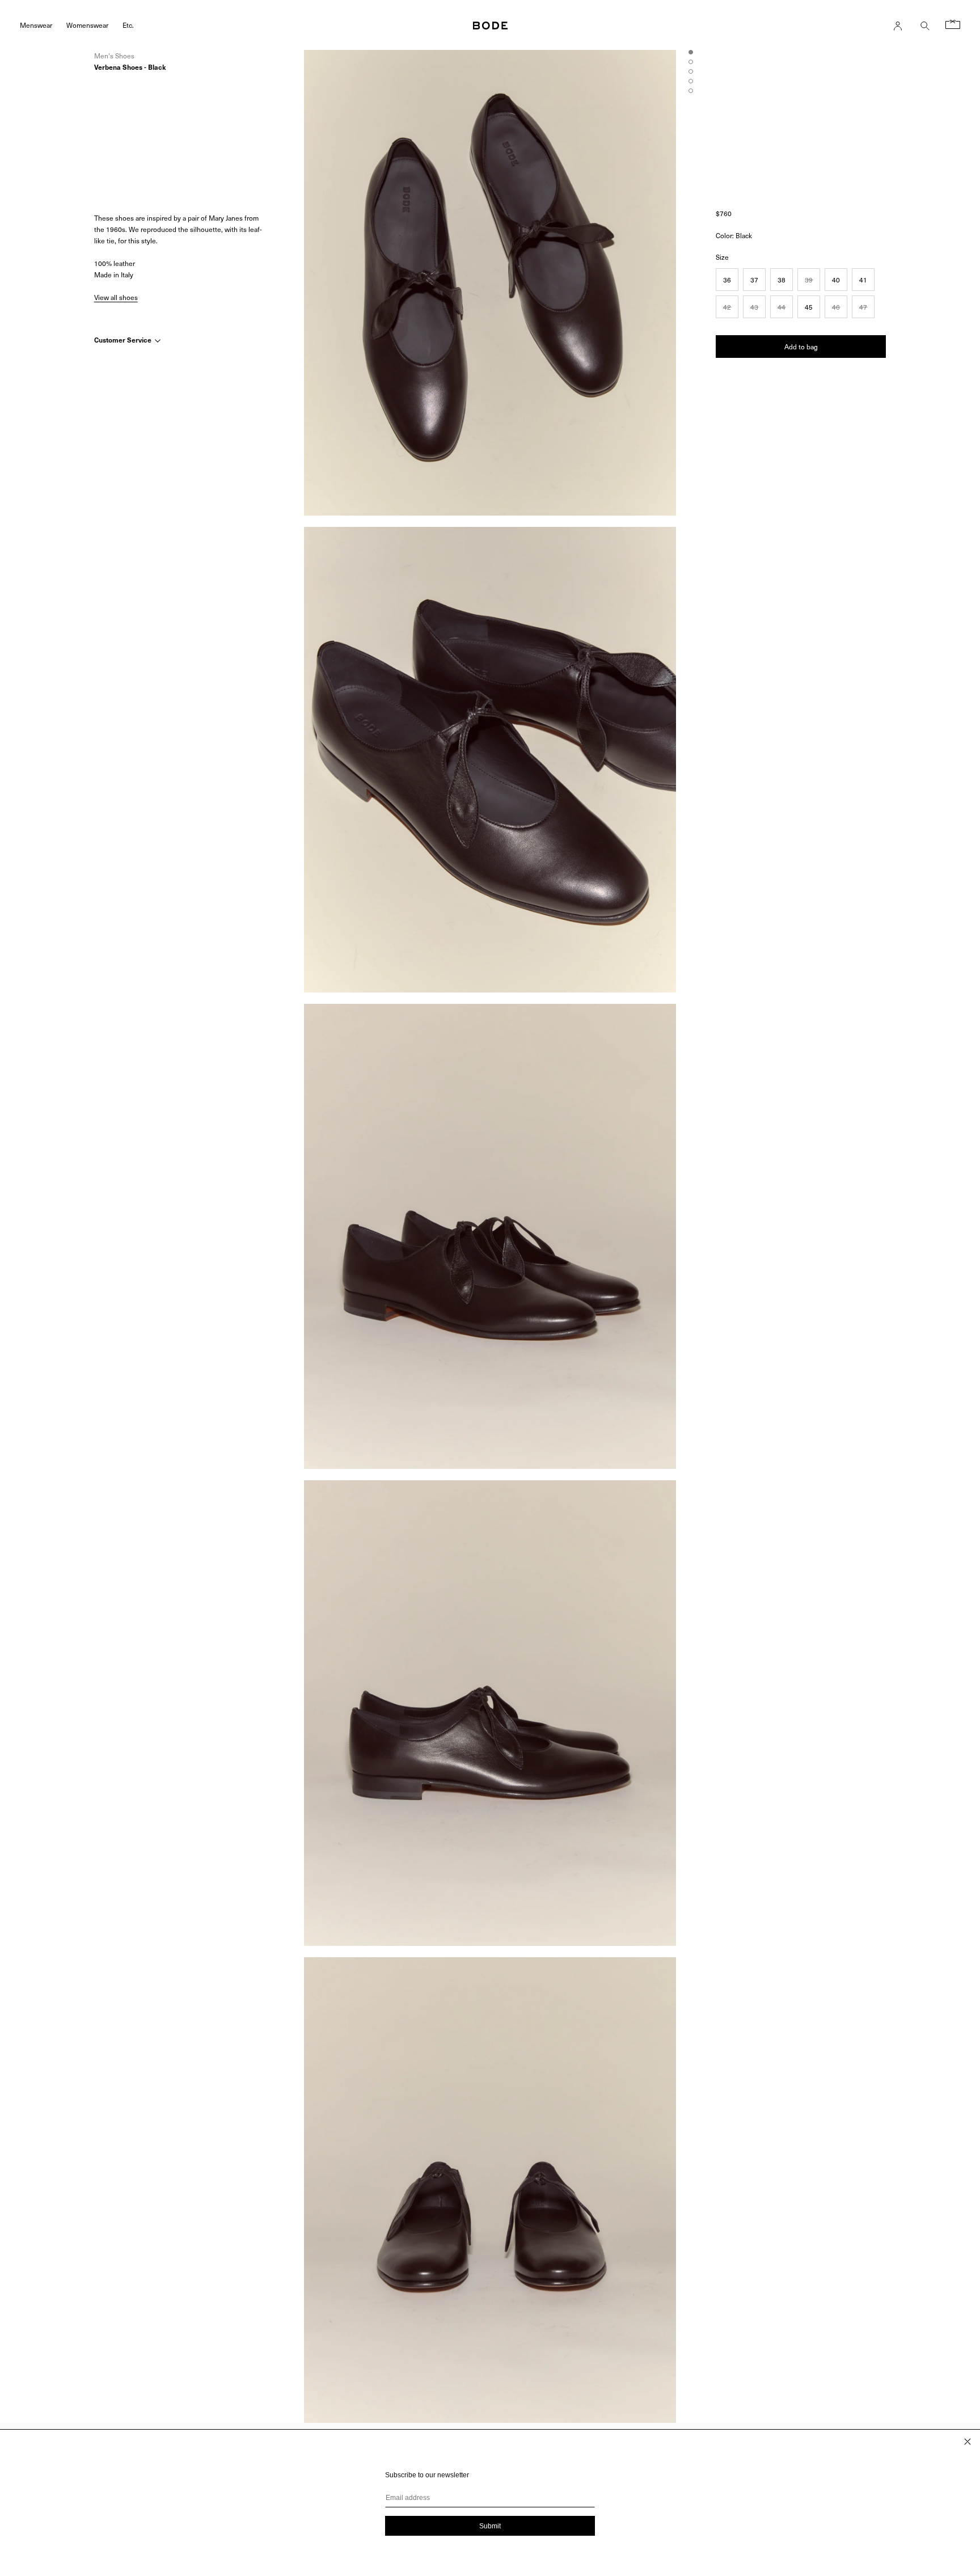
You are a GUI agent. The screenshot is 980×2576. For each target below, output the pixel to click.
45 (809, 306)
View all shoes (116, 297)
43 (754, 306)
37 (754, 279)
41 (863, 279)
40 (836, 279)
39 (809, 279)
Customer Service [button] (124, 340)
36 (727, 279)
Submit (490, 2526)
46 (836, 306)
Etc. (128, 25)
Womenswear (87, 25)
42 (727, 306)
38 (782, 279)
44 (782, 306)
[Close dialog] (968, 2442)
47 (863, 306)
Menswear (36, 25)
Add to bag (801, 346)
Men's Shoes (114, 56)
